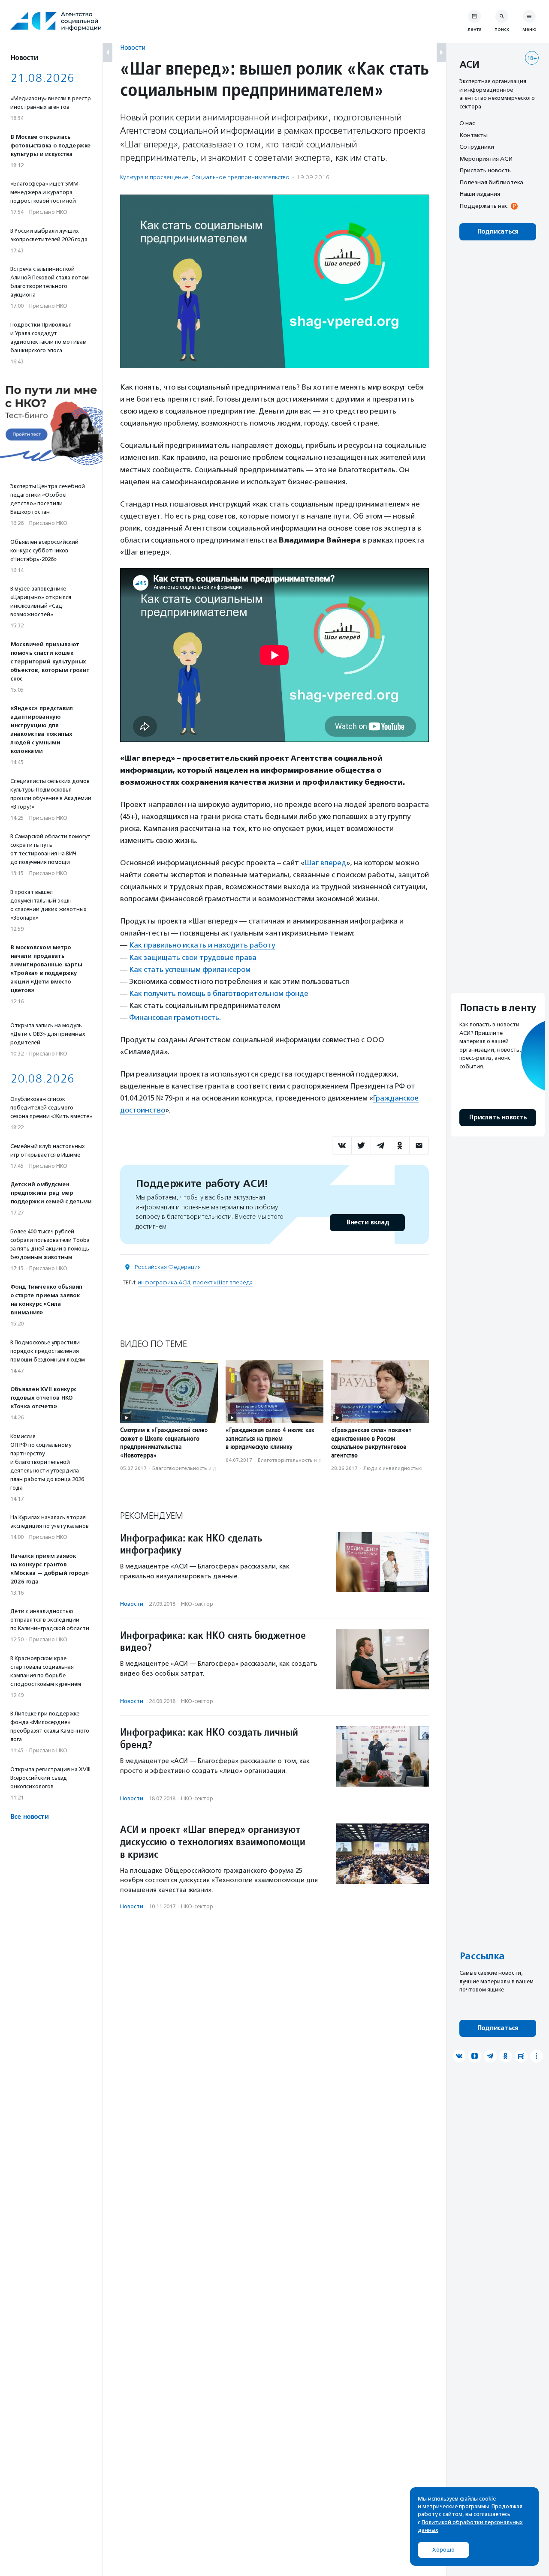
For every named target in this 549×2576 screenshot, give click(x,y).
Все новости (29, 1817)
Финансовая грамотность (174, 1017)
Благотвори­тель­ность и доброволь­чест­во (206, 1468)
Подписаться (498, 232)
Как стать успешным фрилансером (190, 969)
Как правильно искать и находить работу (202, 945)
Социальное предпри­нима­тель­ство (240, 177)
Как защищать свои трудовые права (193, 957)
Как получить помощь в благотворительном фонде (219, 993)
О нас (467, 123)
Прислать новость (485, 170)
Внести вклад (368, 1222)
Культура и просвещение (154, 177)
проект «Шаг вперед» (223, 1282)
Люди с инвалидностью (393, 1468)
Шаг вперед (325, 863)
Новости (133, 47)
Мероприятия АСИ (486, 159)
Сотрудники (477, 147)
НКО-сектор (197, 1604)
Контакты (474, 135)
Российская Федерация (168, 1267)
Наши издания (480, 194)
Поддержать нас (483, 206)
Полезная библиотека (491, 182)
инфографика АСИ (164, 1282)
